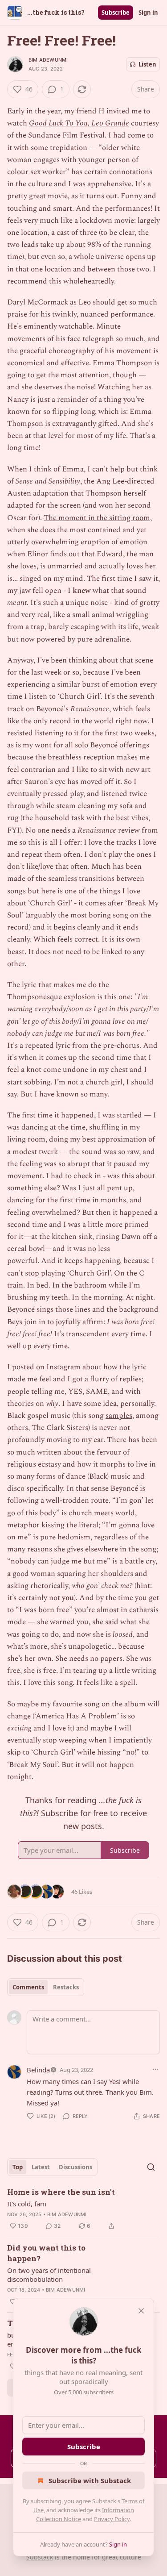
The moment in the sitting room (97, 518)
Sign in (148, 13)
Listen (147, 64)
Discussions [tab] (75, 2167)
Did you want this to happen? (46, 2253)
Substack (40, 2557)
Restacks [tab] (66, 1987)
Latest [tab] (41, 2167)
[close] (141, 2311)
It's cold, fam (27, 2204)
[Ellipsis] (155, 2069)
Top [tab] (18, 2167)
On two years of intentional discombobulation (49, 2275)
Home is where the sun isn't (61, 2192)
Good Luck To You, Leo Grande (79, 123)
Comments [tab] (28, 1987)
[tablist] (46, 1987)
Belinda (38, 2070)
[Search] (151, 2167)
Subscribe (116, 13)
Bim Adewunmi (48, 60)
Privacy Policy (112, 2519)
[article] (83, 2209)
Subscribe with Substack (90, 2480)
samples (119, 1416)
